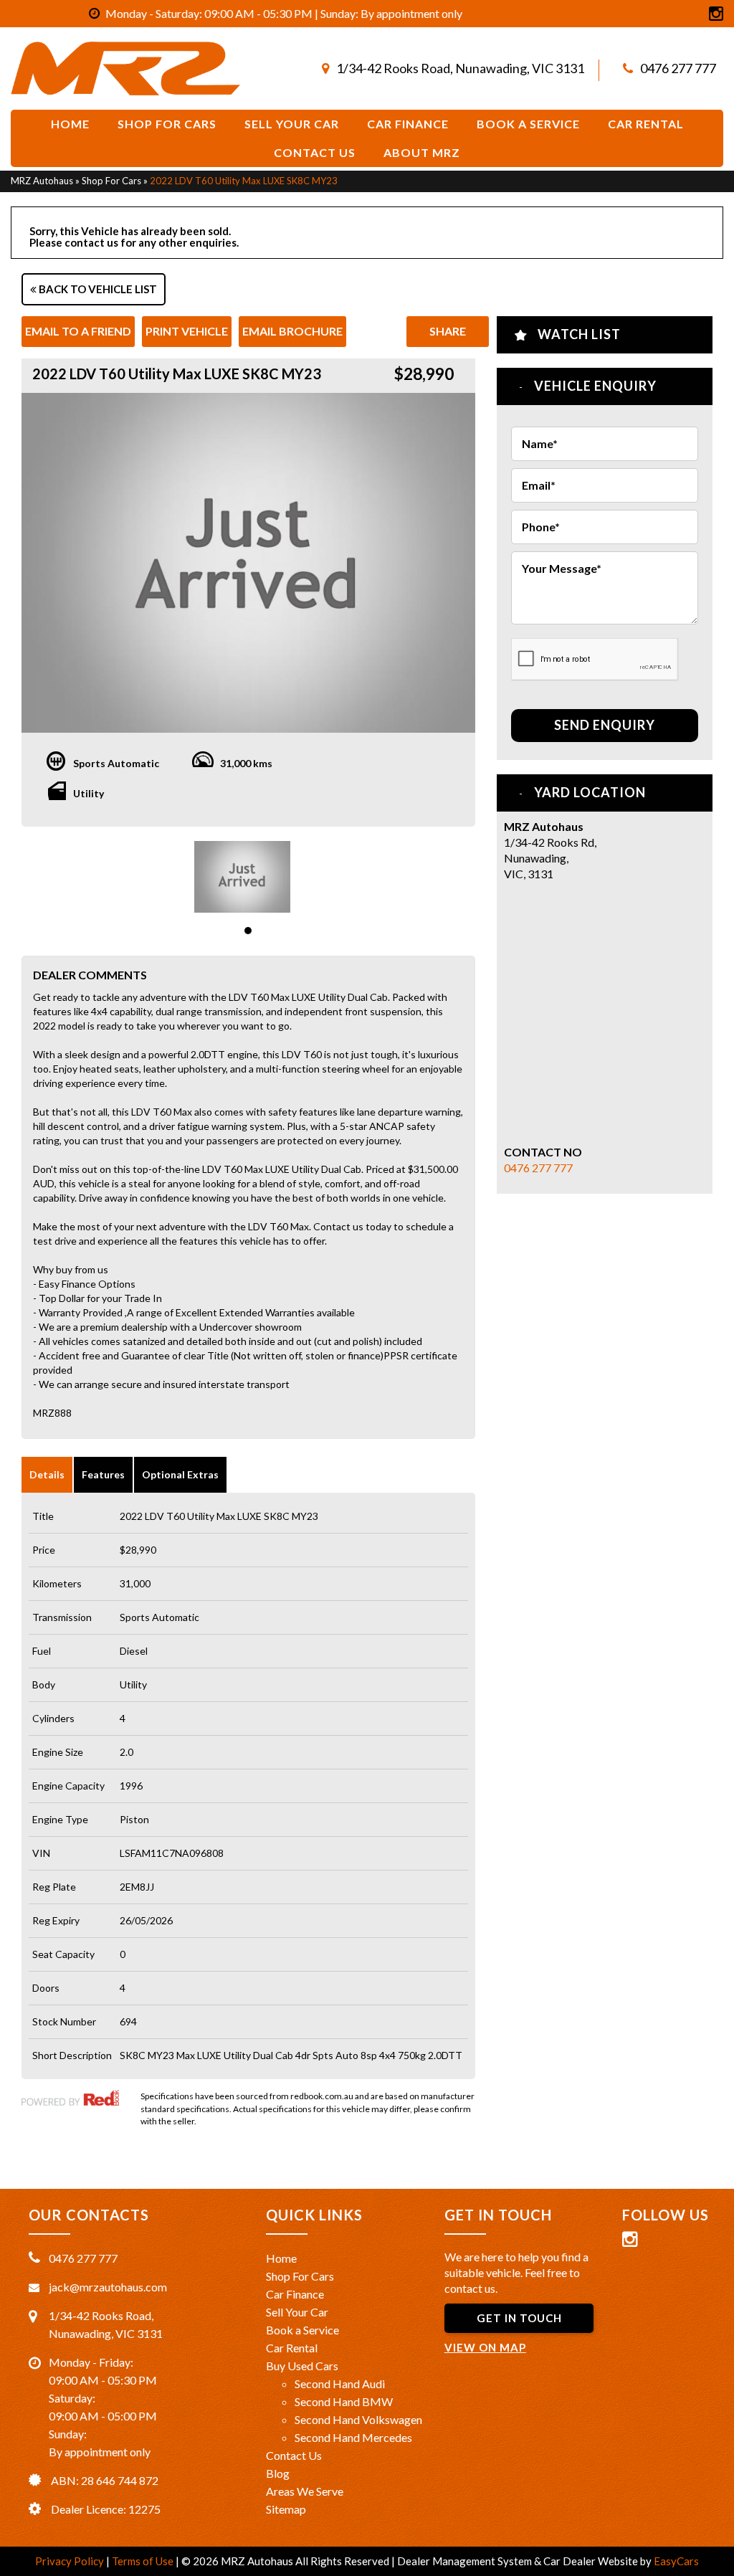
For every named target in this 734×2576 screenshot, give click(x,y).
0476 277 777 (678, 68)
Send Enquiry (605, 725)
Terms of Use (144, 2561)
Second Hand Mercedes (353, 2437)
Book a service (528, 124)
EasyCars (676, 2561)
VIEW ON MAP (485, 2347)
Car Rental (646, 124)
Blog (278, 2473)
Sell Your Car (292, 124)
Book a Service (302, 2330)
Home (70, 124)
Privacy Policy (71, 2561)
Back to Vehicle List (97, 289)
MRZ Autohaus (42, 181)
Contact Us (315, 152)
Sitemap (286, 2509)
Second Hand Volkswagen (358, 2419)
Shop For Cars (167, 124)
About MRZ (422, 152)
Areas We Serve (305, 2491)
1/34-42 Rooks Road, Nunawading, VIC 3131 (460, 68)
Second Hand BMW (344, 2401)
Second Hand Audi (340, 2383)
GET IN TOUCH (519, 2318)
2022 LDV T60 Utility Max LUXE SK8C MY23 (244, 181)
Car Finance (408, 124)
